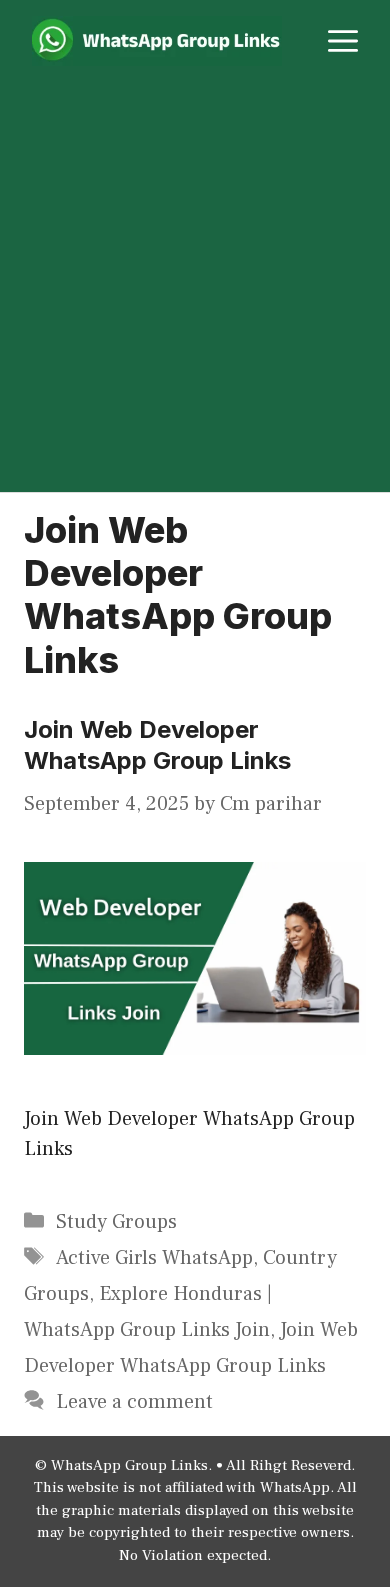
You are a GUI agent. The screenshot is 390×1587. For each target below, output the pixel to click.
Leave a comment (134, 1402)
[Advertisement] (195, 287)
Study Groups (116, 1222)
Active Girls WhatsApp (154, 1258)
